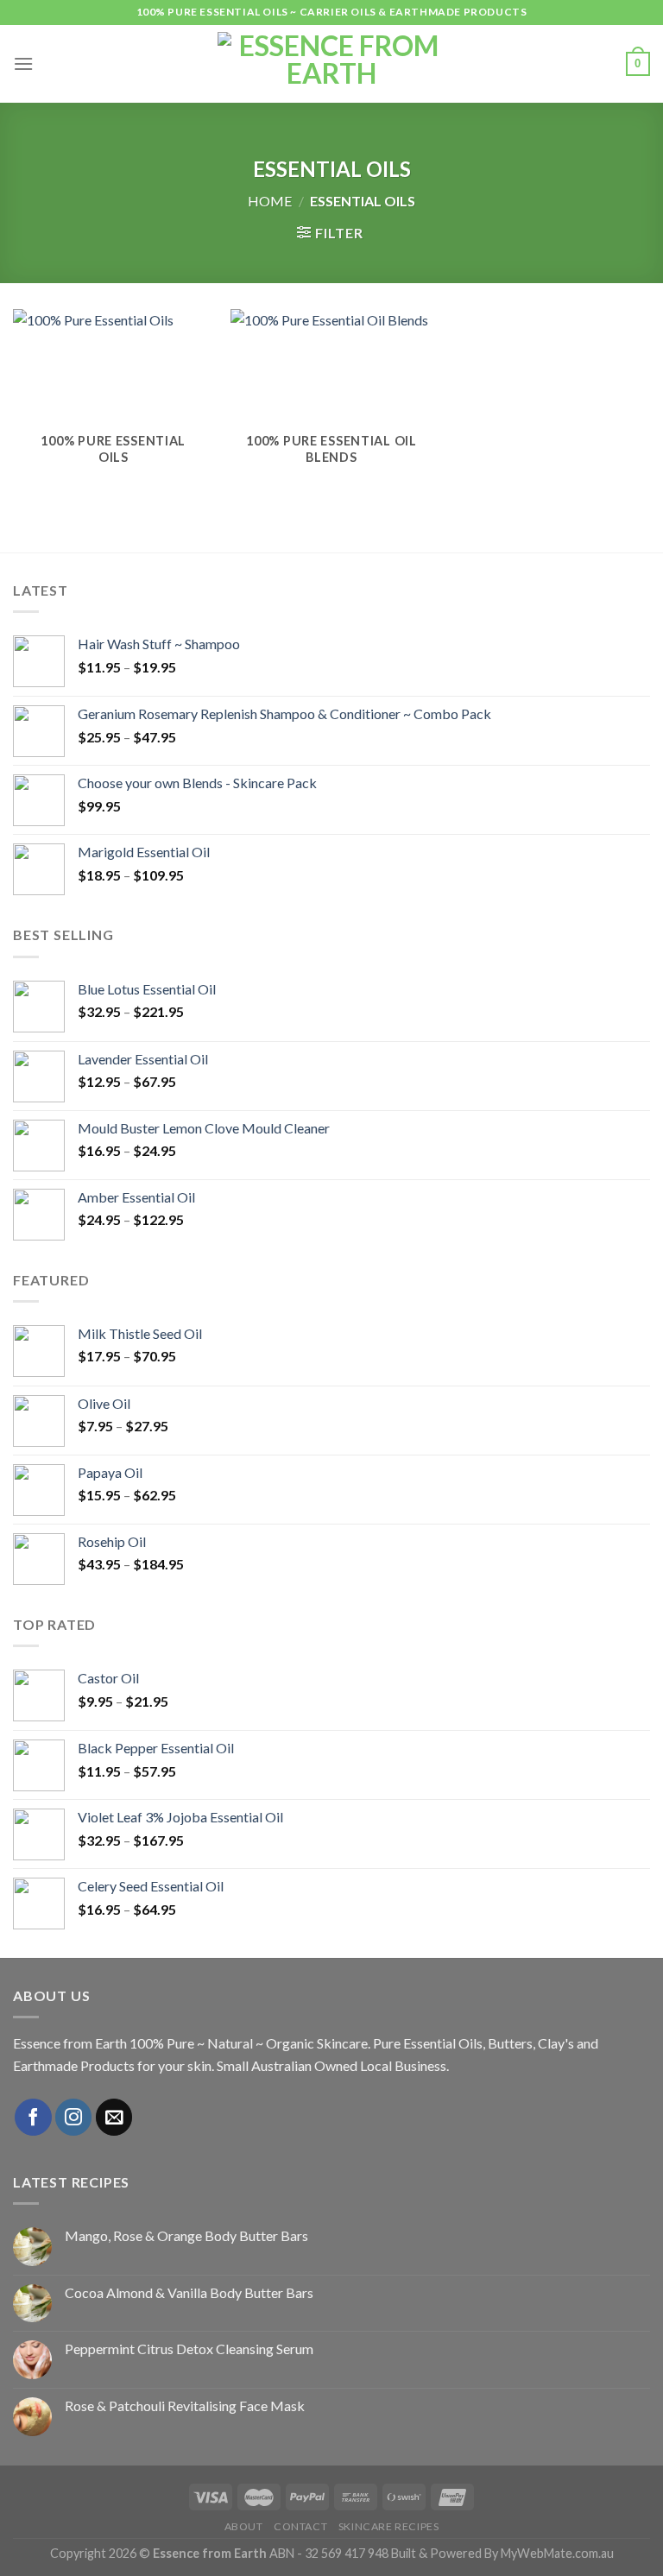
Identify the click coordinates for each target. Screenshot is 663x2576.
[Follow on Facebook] (33, 2117)
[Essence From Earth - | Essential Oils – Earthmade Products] (332, 64)
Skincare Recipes (389, 2526)
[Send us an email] (114, 2117)
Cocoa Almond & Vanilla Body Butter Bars (189, 2292)
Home (270, 201)
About (244, 2526)
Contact (300, 2526)
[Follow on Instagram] (74, 2117)
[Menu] (23, 63)
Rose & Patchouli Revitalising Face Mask (185, 2406)
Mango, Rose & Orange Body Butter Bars (186, 2235)
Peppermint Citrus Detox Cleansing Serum (189, 2349)
